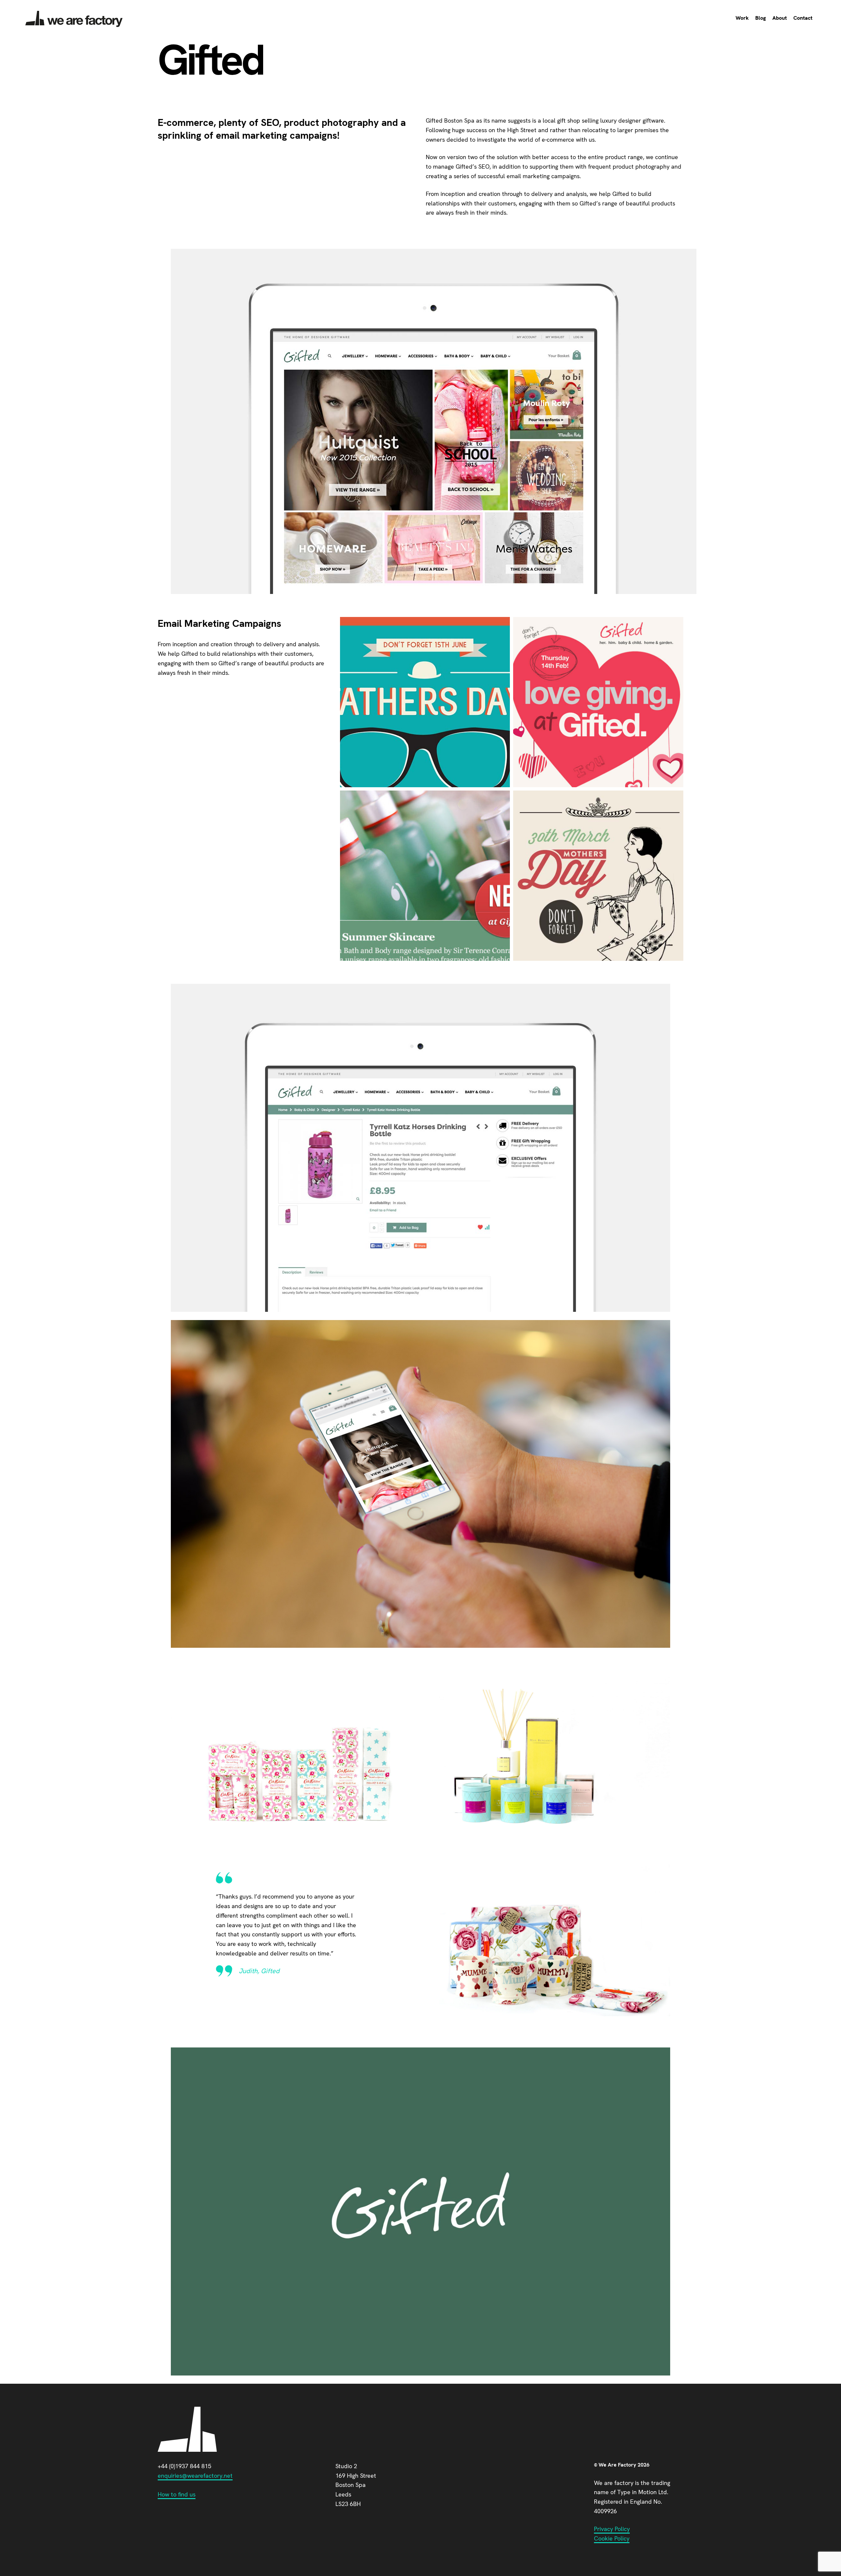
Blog (761, 18)
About (780, 18)
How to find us (177, 2494)
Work (742, 18)
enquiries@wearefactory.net (195, 2476)
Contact (803, 18)
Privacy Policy (612, 2529)
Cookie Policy (612, 2538)
